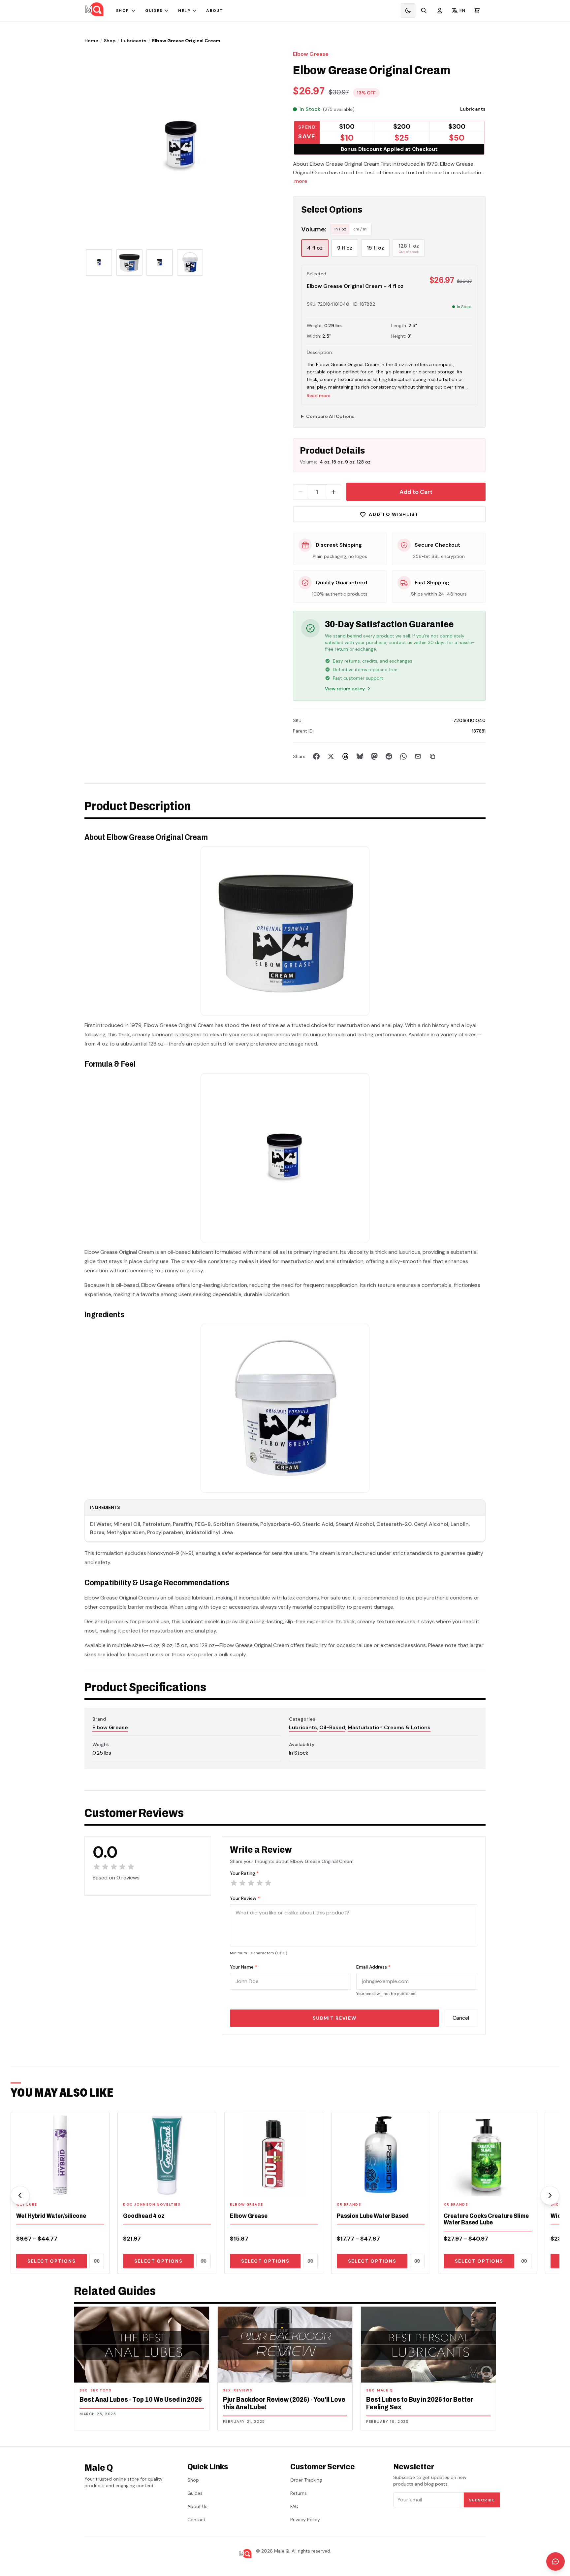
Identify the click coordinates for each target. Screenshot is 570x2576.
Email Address (373, 1967)
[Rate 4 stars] (260, 1883)
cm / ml (360, 229)
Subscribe (482, 2500)
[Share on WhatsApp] (403, 756)
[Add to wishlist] (100, 2187)
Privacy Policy (305, 2520)
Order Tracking (306, 2480)
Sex (84, 2390)
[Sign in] (440, 11)
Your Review (245, 1898)
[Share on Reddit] (389, 756)
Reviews (243, 2390)
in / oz (340, 229)
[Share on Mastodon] (374, 756)
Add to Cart (416, 492)
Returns (299, 2493)
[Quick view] (97, 2261)
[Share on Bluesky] (360, 756)
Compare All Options (330, 416)
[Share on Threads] (345, 756)
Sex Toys (101, 2390)
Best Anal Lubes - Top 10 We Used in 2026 (141, 2399)
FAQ (294, 2506)
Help (184, 11)
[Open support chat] (555, 2561)
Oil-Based (332, 1727)
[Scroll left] (20, 2195)
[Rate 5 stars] (268, 1883)
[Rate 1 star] (234, 1883)
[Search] (424, 11)
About (215, 11)
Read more (319, 395)
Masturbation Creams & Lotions (389, 1727)
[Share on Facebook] (316, 756)
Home (91, 41)
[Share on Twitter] (331, 756)
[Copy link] (432, 756)
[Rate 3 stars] (251, 1883)
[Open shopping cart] (477, 11)
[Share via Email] (418, 756)
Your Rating (244, 1873)
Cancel (461, 2018)
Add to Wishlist (394, 514)
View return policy (345, 689)
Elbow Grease (311, 54)
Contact (196, 2520)
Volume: (314, 229)
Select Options (52, 2261)
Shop (123, 11)
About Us (197, 2506)
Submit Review (335, 2018)
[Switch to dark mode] (408, 11)
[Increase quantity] (333, 492)
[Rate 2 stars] (242, 1883)
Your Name (244, 1967)
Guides (154, 11)
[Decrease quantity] (301, 492)
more (301, 181)
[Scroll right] (550, 2195)
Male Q (385, 2390)
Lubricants (134, 41)
